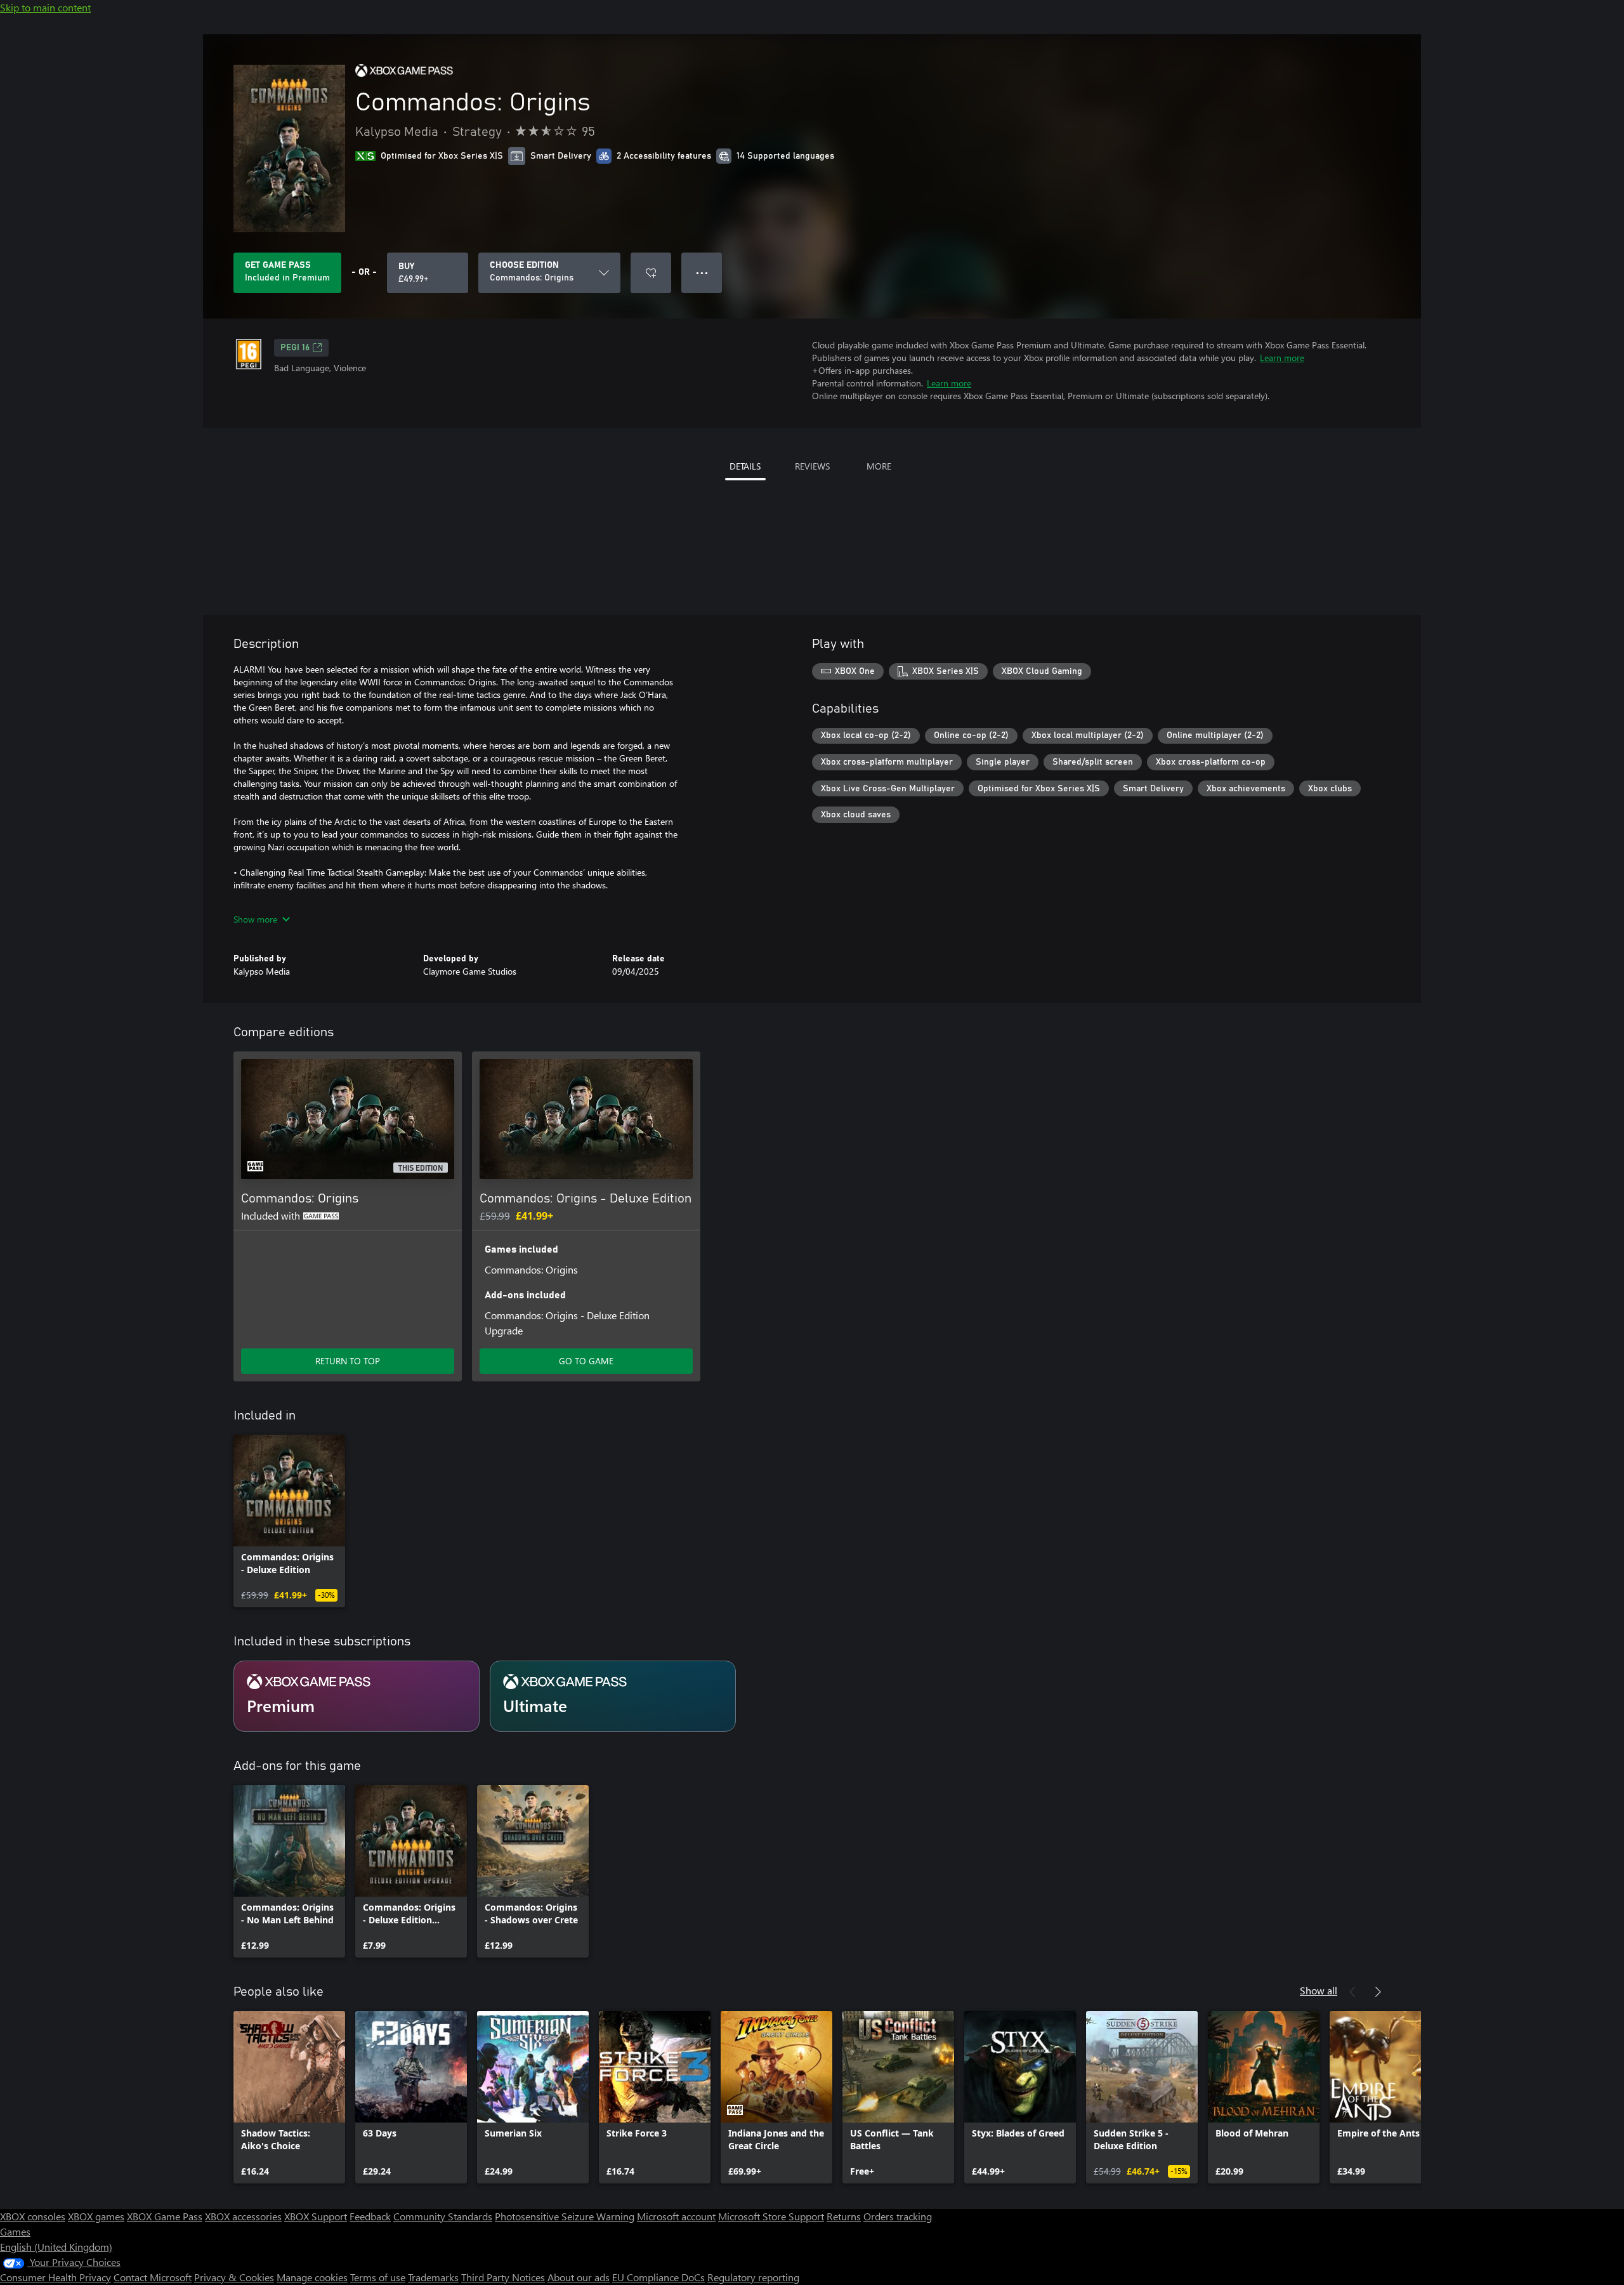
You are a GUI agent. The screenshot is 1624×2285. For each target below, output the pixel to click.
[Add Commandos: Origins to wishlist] (651, 273)
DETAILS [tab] (745, 466)
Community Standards (443, 2216)
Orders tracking (898, 2216)
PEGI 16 (295, 348)
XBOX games (96, 2216)
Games (15, 2231)
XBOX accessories (243, 2216)
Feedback (370, 2216)
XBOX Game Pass (165, 2216)
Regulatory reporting (753, 2277)
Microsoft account (676, 2216)
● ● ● (702, 273)
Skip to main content (45, 7)
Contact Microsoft (153, 2277)
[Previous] (1352, 1992)
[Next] (1378, 1992)
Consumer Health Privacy (56, 2277)
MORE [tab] (879, 466)
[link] (289, 1521)
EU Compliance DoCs (658, 2277)
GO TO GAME (586, 1361)
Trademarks (433, 2277)
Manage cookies (312, 2277)
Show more (255, 919)
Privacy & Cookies (234, 2277)
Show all (1319, 1990)
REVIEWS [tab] (812, 466)
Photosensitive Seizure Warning (565, 2216)
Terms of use (378, 2277)
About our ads (579, 2277)
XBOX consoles (33, 2216)
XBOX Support (316, 2216)
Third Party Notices (503, 2277)
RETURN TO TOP (348, 1361)
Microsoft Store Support (771, 2216)
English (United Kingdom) (56, 2247)
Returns (844, 2216)
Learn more (1282, 358)
